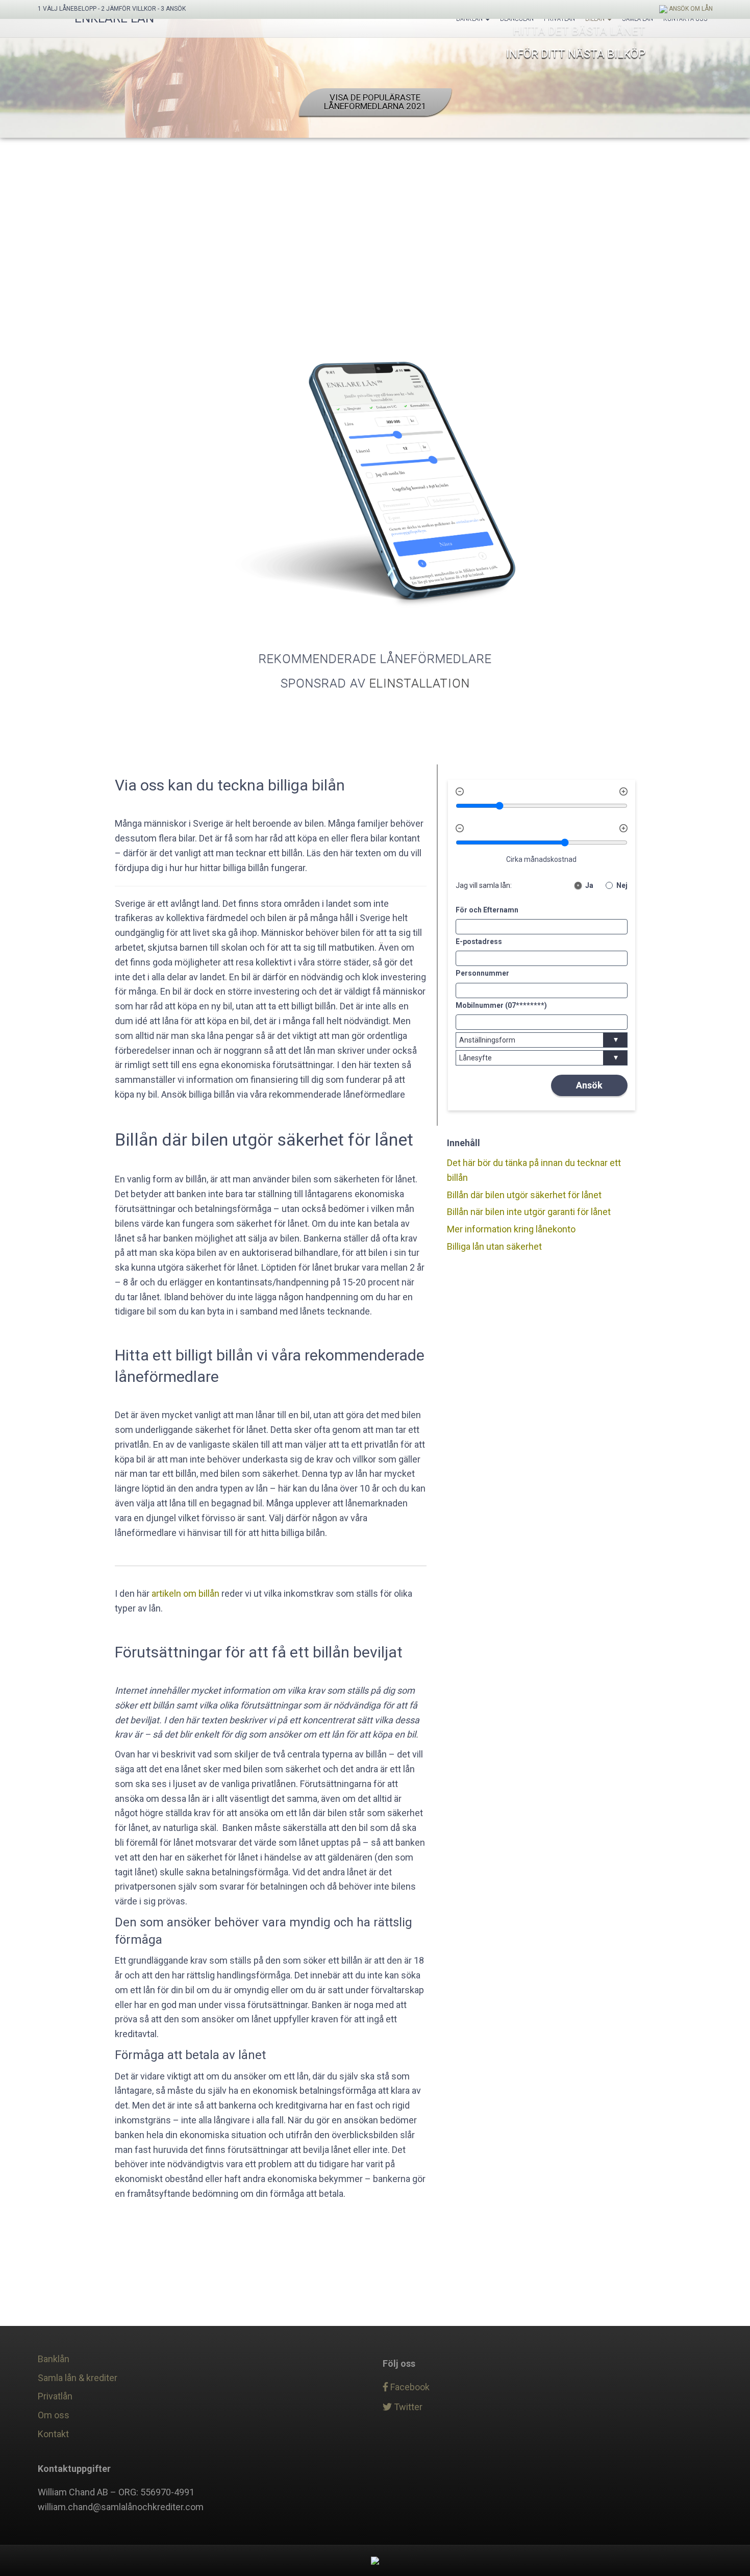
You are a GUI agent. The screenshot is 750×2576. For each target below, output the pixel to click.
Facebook (409, 2387)
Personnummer (482, 974)
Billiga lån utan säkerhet (494, 1246)
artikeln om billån (185, 1593)
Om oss (54, 2415)
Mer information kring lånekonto (511, 1229)
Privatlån (55, 2396)
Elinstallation (420, 683)
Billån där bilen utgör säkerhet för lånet (524, 1195)
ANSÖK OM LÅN (690, 9)
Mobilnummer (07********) (501, 1005)
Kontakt (53, 2434)
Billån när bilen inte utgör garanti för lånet (529, 1212)
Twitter (407, 2407)
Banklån (54, 2359)
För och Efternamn (487, 910)
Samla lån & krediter (78, 2378)
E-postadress (479, 942)
